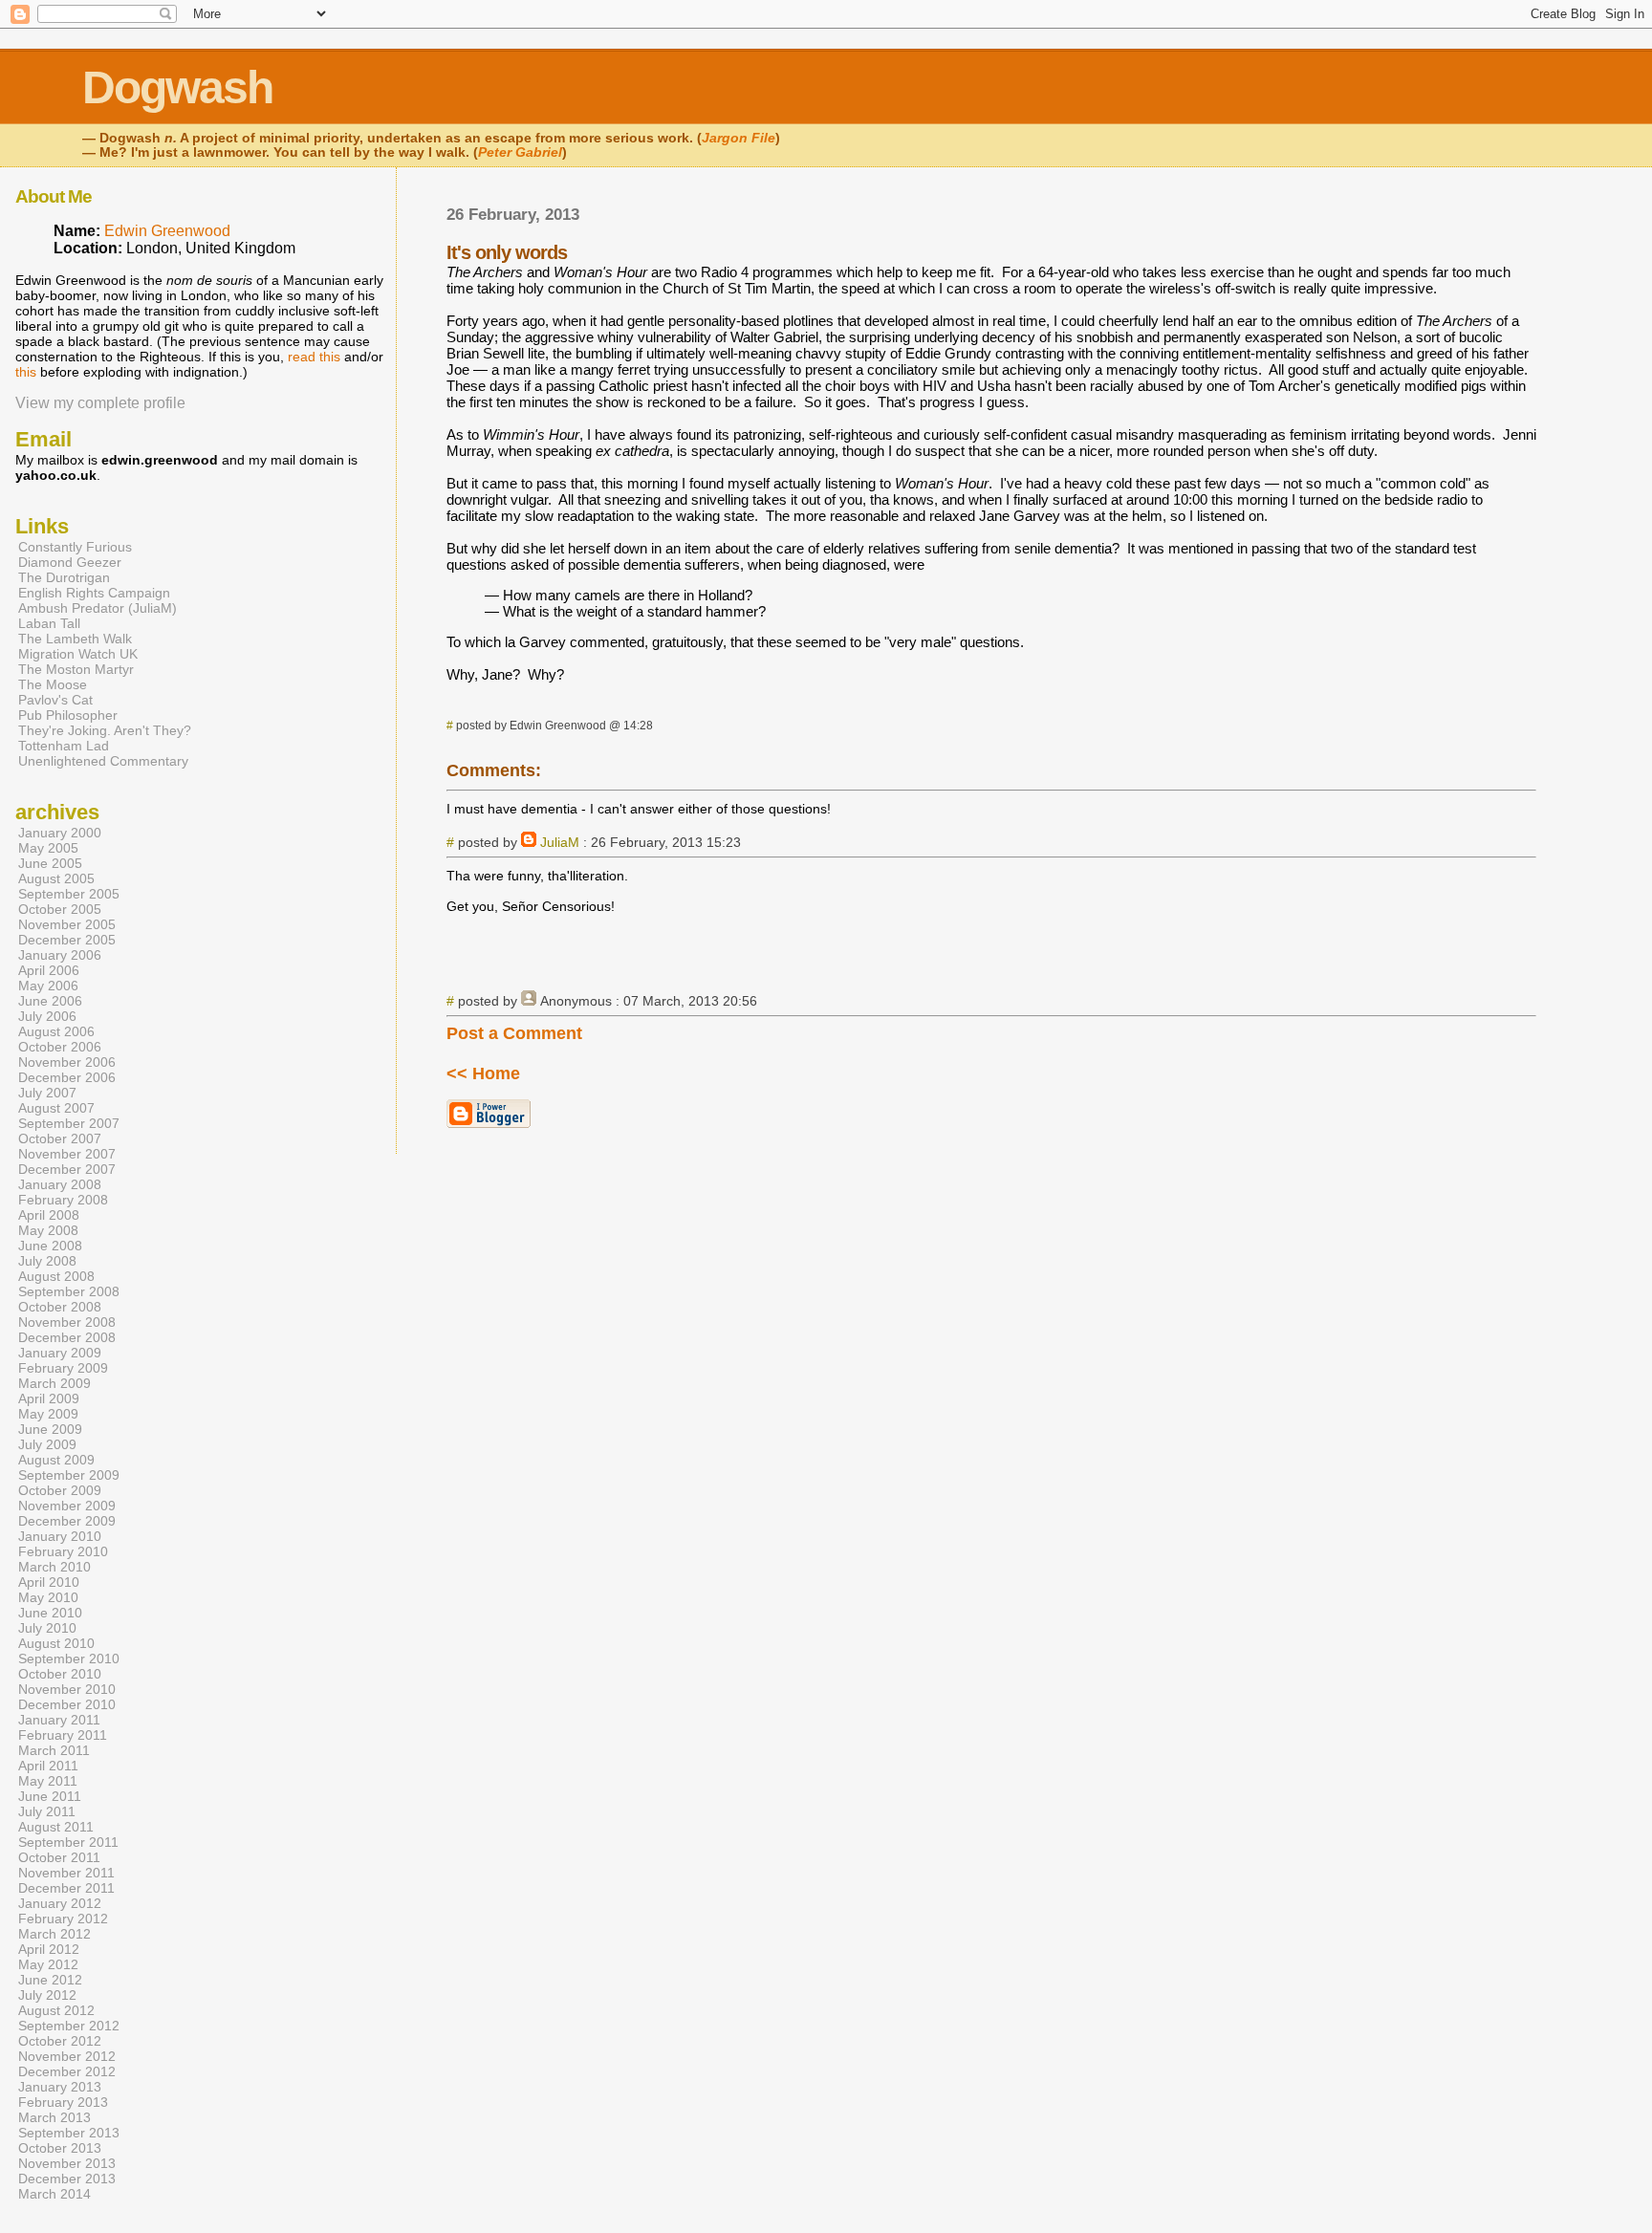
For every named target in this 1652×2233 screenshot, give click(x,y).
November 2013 (67, 2163)
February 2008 (63, 1200)
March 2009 (54, 1383)
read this (314, 357)
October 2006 (60, 1047)
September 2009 (69, 1475)
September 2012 (69, 2026)
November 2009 (67, 1506)
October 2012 (60, 2041)
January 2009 (60, 1353)
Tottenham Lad (64, 746)
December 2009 (67, 1521)
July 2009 (47, 1444)
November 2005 (67, 924)
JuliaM (560, 842)
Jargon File (739, 138)
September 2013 (69, 2133)
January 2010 (60, 1536)
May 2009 (48, 1414)
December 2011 (66, 1888)
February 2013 (63, 2102)
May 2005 (48, 848)
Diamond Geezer (70, 562)
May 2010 (48, 1597)
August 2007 (56, 1108)
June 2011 (50, 1796)
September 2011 (68, 1842)
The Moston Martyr (76, 669)
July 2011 (47, 1811)
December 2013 (67, 2179)
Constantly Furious (75, 547)
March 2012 (54, 1934)
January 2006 (60, 955)
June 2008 (50, 1246)
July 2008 (47, 1261)
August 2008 (56, 1276)
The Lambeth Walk (75, 639)
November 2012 (67, 2056)
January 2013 (60, 2087)
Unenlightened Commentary (103, 761)
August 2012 (56, 2010)
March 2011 (54, 1750)
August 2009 (56, 1460)
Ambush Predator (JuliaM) (98, 608)
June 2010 (50, 1613)
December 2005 (67, 940)
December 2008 (67, 1337)
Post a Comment (514, 1033)
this (26, 372)
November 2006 (67, 1062)
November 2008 (67, 1322)
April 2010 (49, 1582)
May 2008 (48, 1230)
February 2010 (63, 1551)
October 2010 (60, 1674)
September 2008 (69, 1291)
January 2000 (60, 833)
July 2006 (47, 1016)
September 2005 (69, 894)
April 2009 (49, 1398)
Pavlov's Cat (55, 700)
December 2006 (67, 1077)
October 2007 (60, 1138)
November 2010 (67, 1689)
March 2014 (54, 2194)
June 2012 (50, 1980)
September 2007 (69, 1123)
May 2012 (48, 1964)
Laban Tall (49, 623)
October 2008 (60, 1307)
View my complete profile (100, 403)
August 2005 (56, 878)
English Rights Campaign (94, 593)
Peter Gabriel (520, 152)
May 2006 (48, 986)
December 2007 (67, 1169)
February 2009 (63, 1368)
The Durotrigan (64, 577)
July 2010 (47, 1628)
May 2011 (48, 1781)
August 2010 (56, 1643)
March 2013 (54, 2117)
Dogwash (177, 87)
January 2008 (60, 1184)
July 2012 (47, 1995)
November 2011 (66, 1873)
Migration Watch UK (78, 654)
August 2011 (56, 1827)
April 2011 (48, 1766)
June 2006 (50, 1001)
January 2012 (60, 1903)
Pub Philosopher (68, 715)
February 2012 (63, 1919)
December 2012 (67, 2071)
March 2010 (54, 1567)
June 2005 (50, 863)
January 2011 (59, 1720)
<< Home (483, 1073)
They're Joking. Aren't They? (105, 730)
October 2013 (60, 2148)
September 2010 (69, 1658)
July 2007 (47, 1093)
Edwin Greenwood (167, 231)
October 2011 (59, 1857)
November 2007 (67, 1154)
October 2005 (60, 909)
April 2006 (49, 970)
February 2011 (63, 1735)
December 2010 (67, 1704)
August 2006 (56, 1031)
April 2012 (49, 1949)
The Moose (53, 684)
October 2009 (60, 1490)
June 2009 (50, 1429)
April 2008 (49, 1215)
